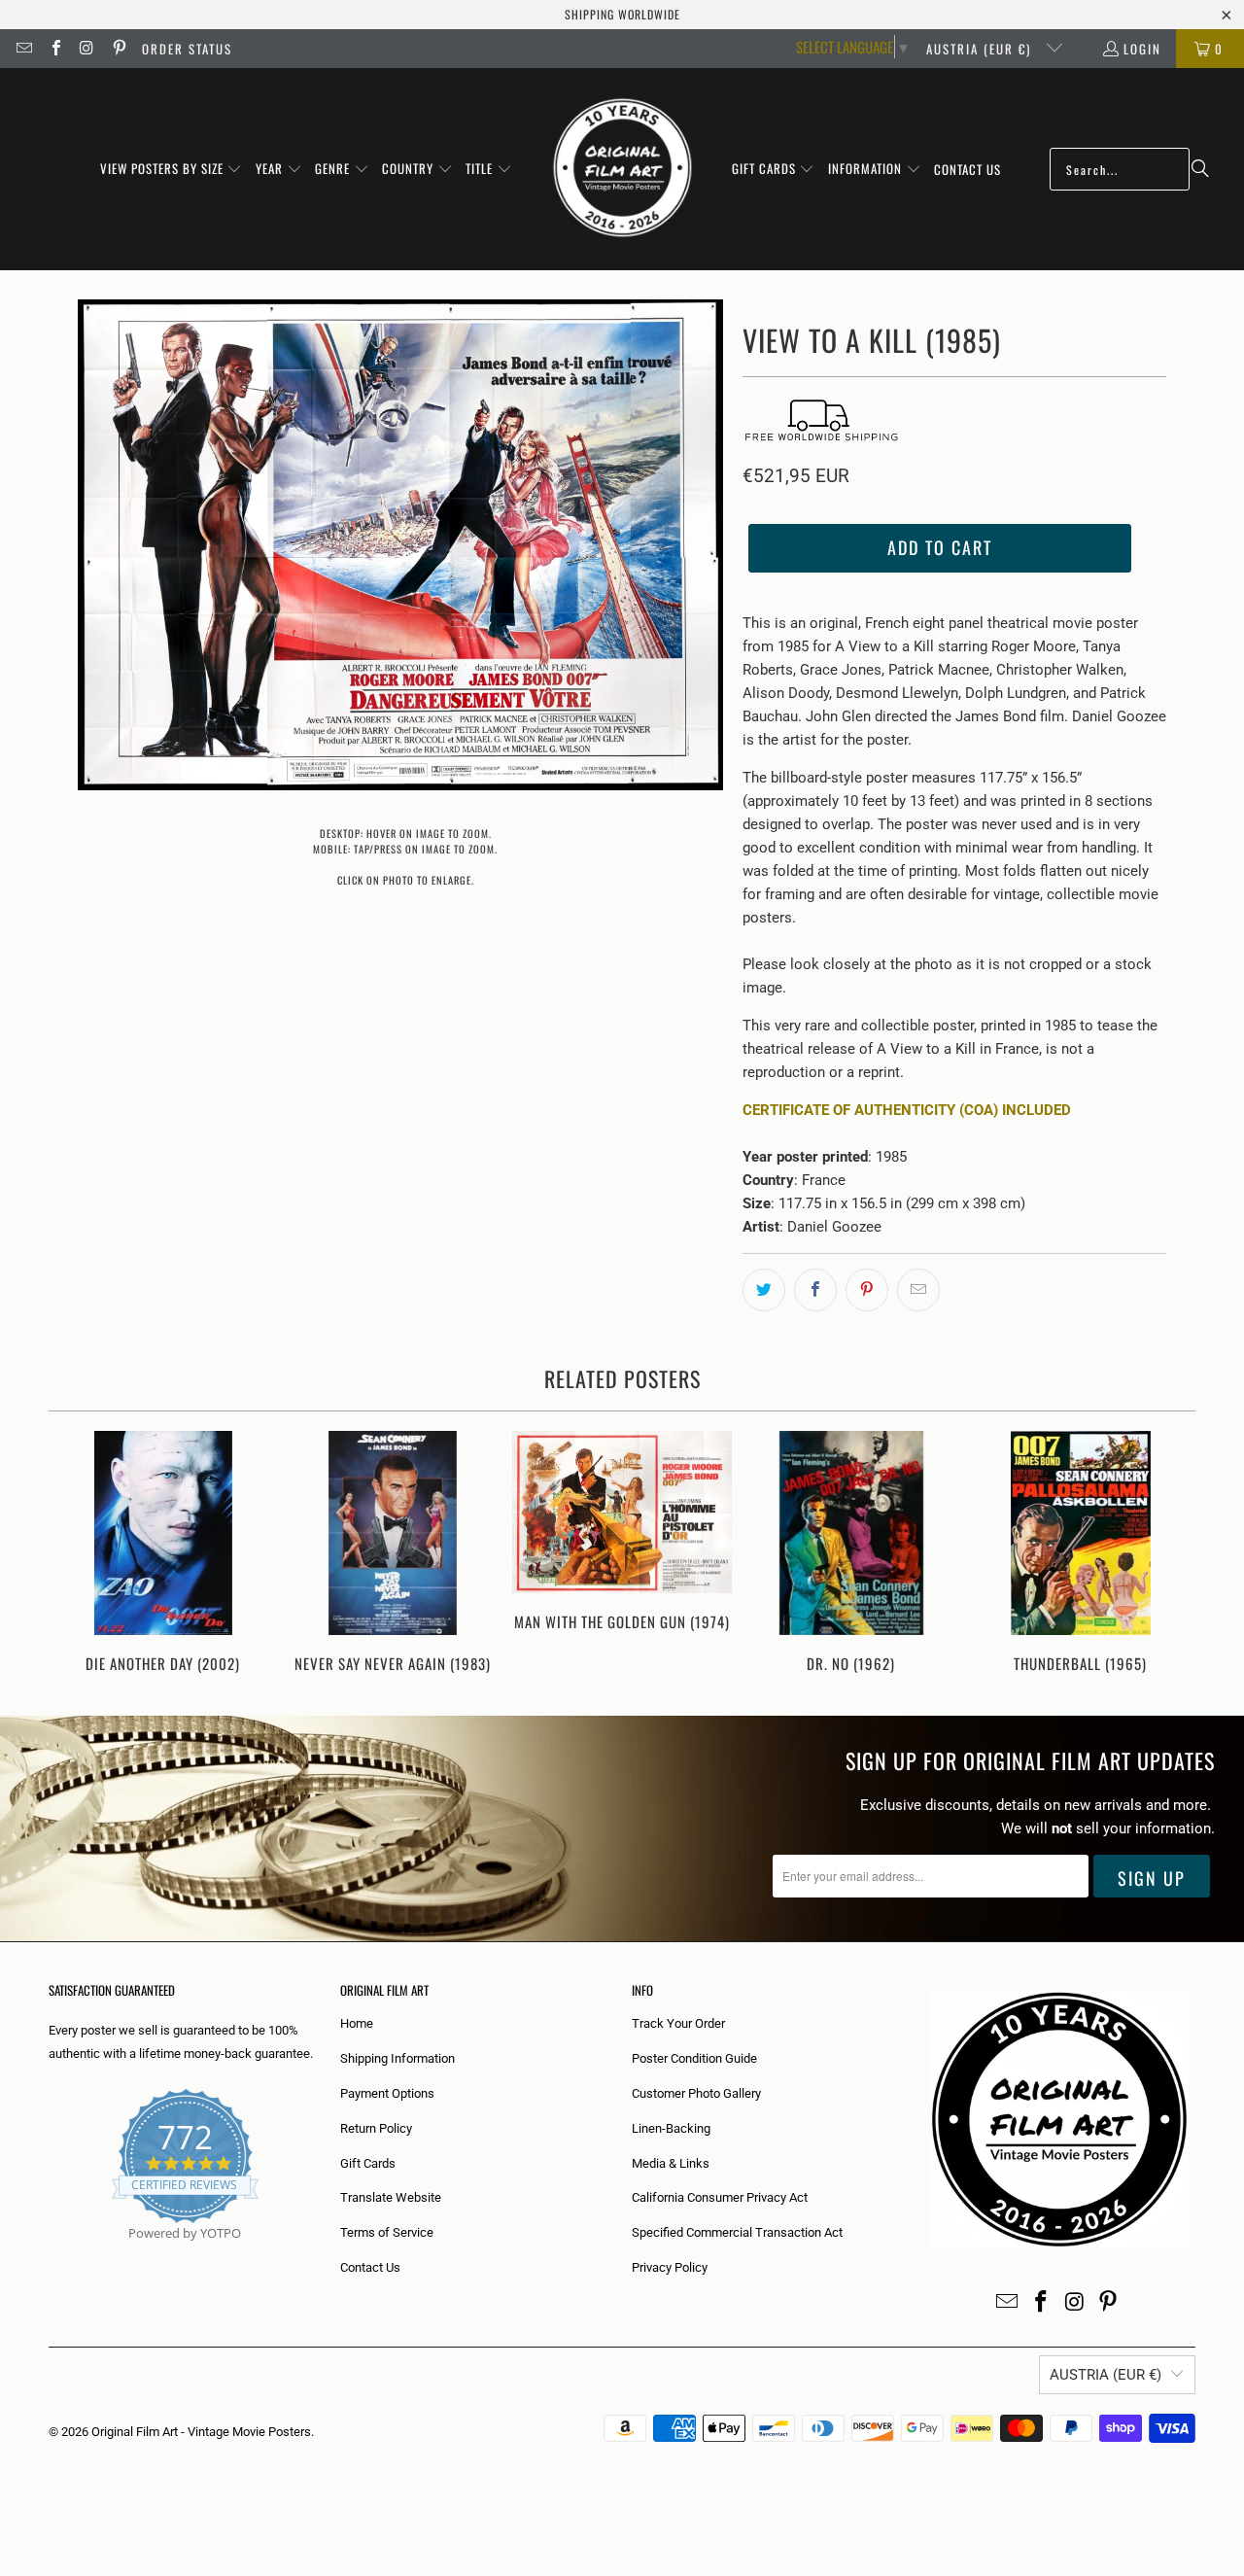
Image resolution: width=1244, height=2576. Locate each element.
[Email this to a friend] (918, 1290)
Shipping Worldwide (622, 14)
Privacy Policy (670, 2267)
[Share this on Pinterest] (867, 1290)
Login (1142, 49)
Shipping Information (397, 2058)
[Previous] (76, 1554)
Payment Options (387, 2093)
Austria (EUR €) (981, 49)
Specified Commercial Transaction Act (737, 2232)
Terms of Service (387, 2232)
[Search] (1200, 169)
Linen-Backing (671, 2128)
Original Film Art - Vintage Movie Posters (201, 2432)
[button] (172, 169)
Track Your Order (678, 2023)
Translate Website (391, 2197)
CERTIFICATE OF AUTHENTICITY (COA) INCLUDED (907, 1110)
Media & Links (671, 2163)
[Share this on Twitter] (764, 1290)
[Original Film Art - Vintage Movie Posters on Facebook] (54, 49)
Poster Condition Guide (694, 2058)
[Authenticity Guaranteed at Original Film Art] (50, 2256)
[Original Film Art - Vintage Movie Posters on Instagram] (86, 49)
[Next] (1168, 1554)
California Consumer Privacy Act (720, 2197)
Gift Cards (368, 2163)
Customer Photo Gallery (696, 2093)
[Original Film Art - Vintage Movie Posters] (622, 169)
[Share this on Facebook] (815, 1290)
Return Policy (376, 2128)
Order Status (187, 49)
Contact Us (370, 2267)
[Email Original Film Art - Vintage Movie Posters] (23, 49)
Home (357, 2023)
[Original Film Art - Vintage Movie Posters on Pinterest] (118, 49)
